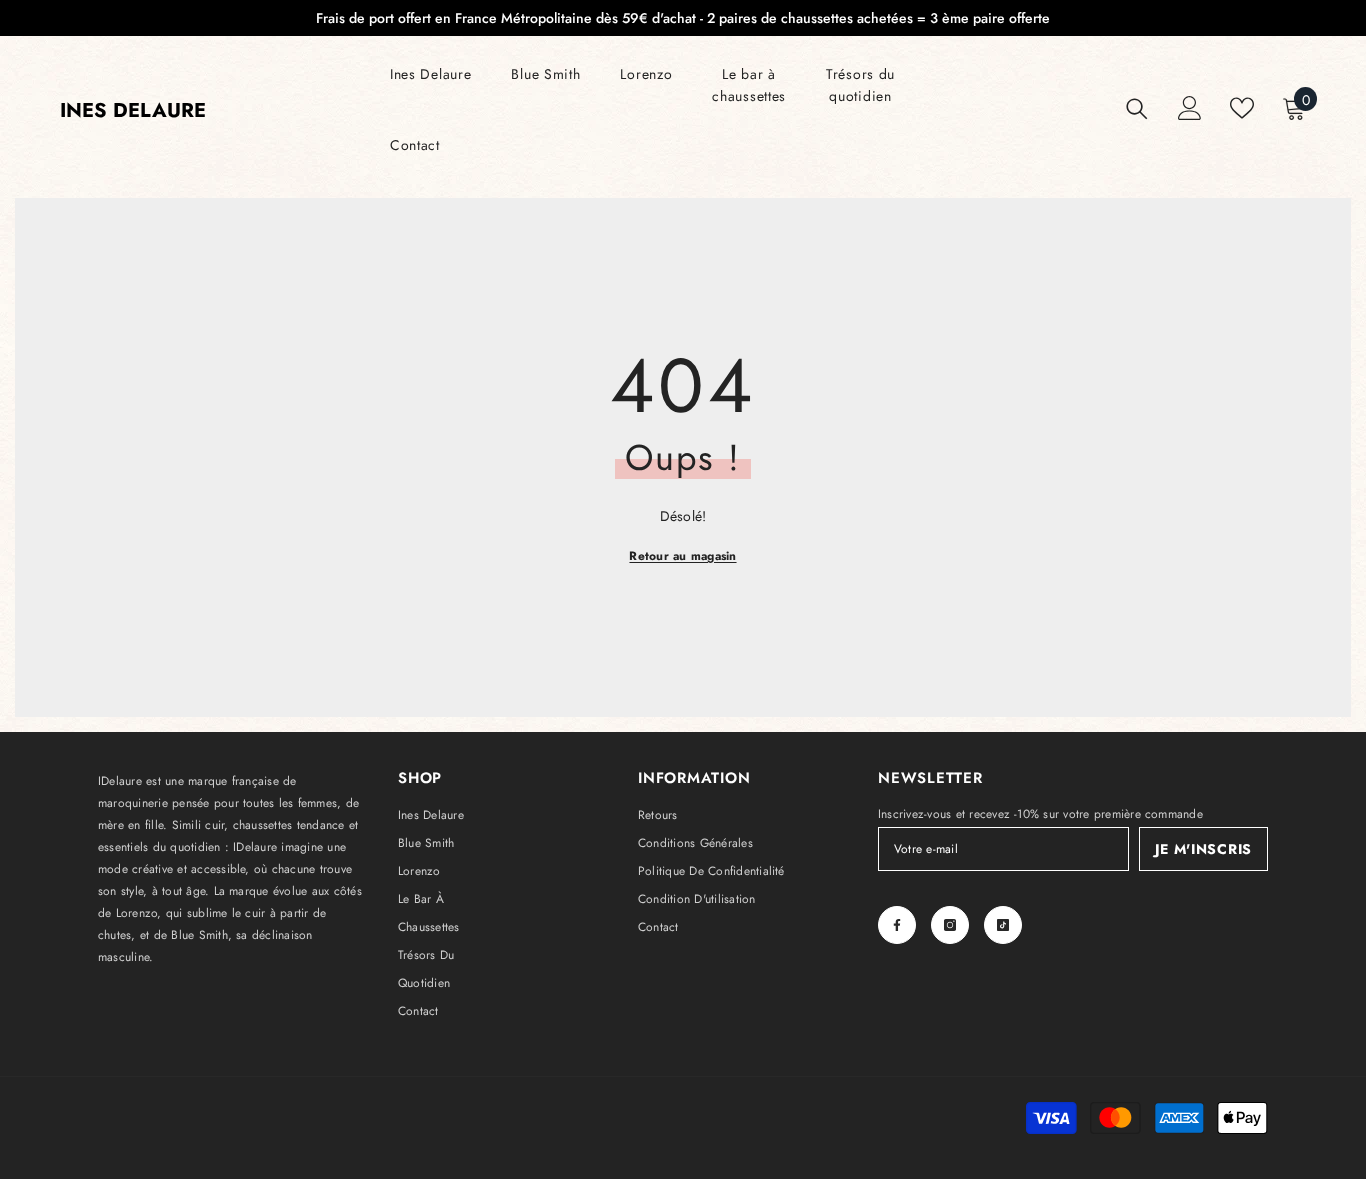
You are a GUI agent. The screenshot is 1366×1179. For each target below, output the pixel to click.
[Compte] (1190, 108)
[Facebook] (897, 925)
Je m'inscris (1203, 849)
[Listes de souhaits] (1242, 108)
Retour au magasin (682, 556)
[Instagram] (950, 925)
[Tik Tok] (1003, 925)
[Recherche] (1137, 108)
